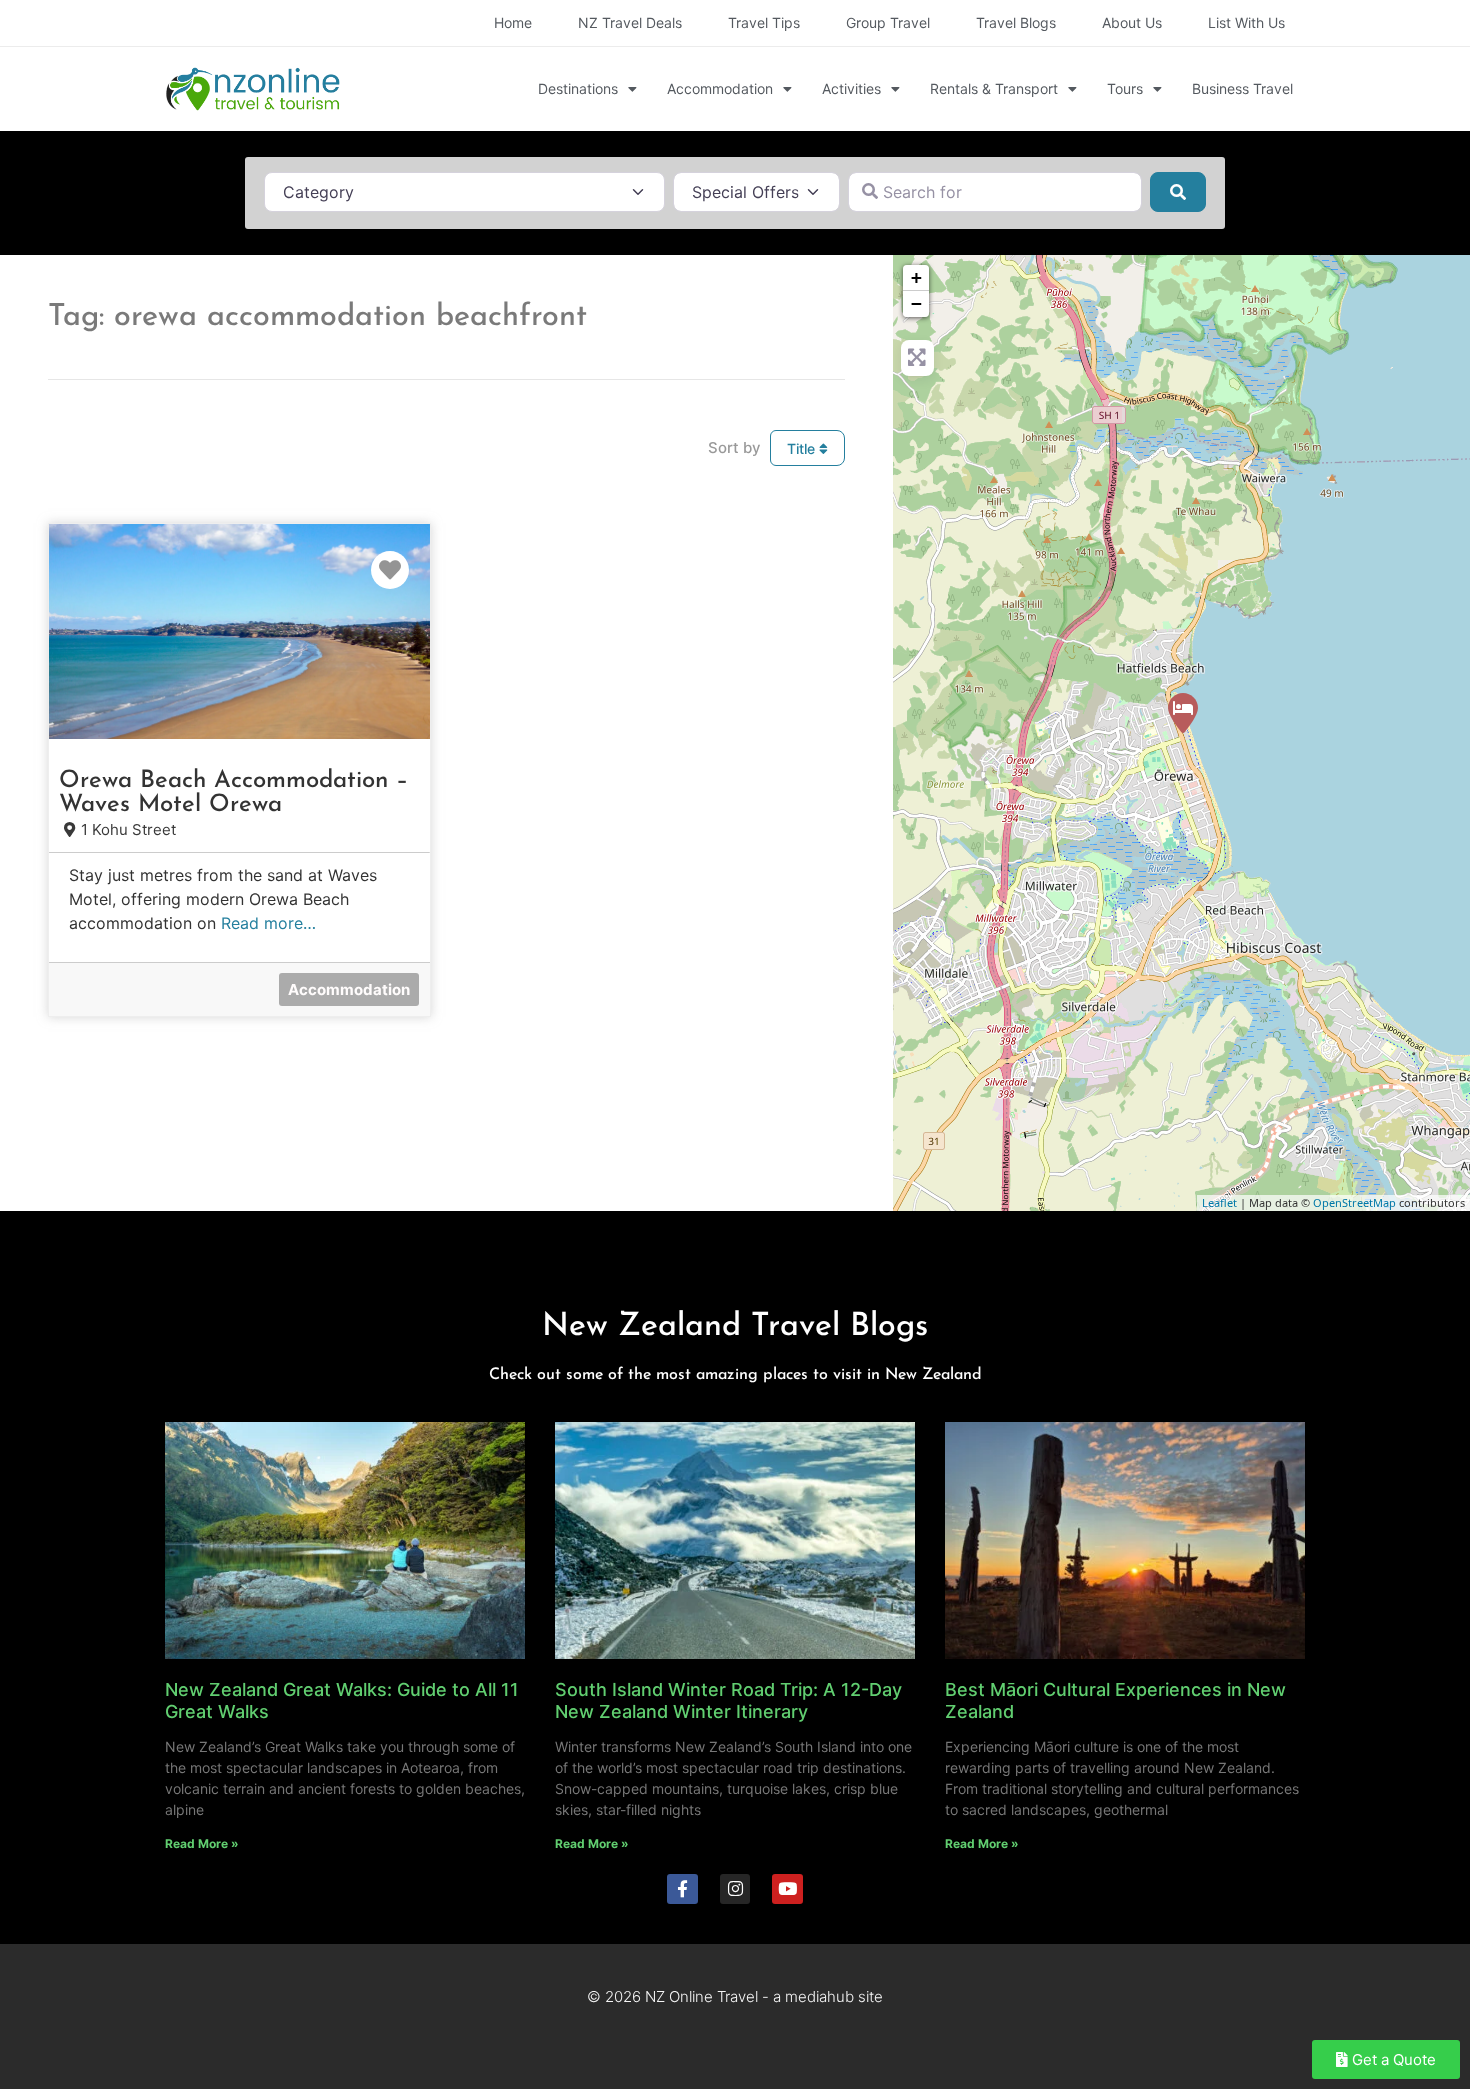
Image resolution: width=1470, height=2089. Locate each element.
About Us (1132, 22)
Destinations (578, 88)
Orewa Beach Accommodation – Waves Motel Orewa (233, 793)
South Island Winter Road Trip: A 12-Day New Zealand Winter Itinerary (728, 1700)
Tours (1125, 88)
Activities (851, 88)
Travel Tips (764, 22)
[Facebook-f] (682, 1889)
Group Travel (888, 22)
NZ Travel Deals (630, 22)
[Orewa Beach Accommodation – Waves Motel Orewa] (1183, 713)
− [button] (916, 303)
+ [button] (916, 277)
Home (513, 22)
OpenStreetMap (1354, 1202)
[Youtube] (787, 1889)
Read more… (268, 923)
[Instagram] (735, 1889)
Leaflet (1219, 1202)
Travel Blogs (1016, 22)
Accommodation (720, 88)
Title (803, 448)
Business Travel (1242, 88)
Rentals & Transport (994, 88)
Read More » (202, 1843)
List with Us (1246, 22)
